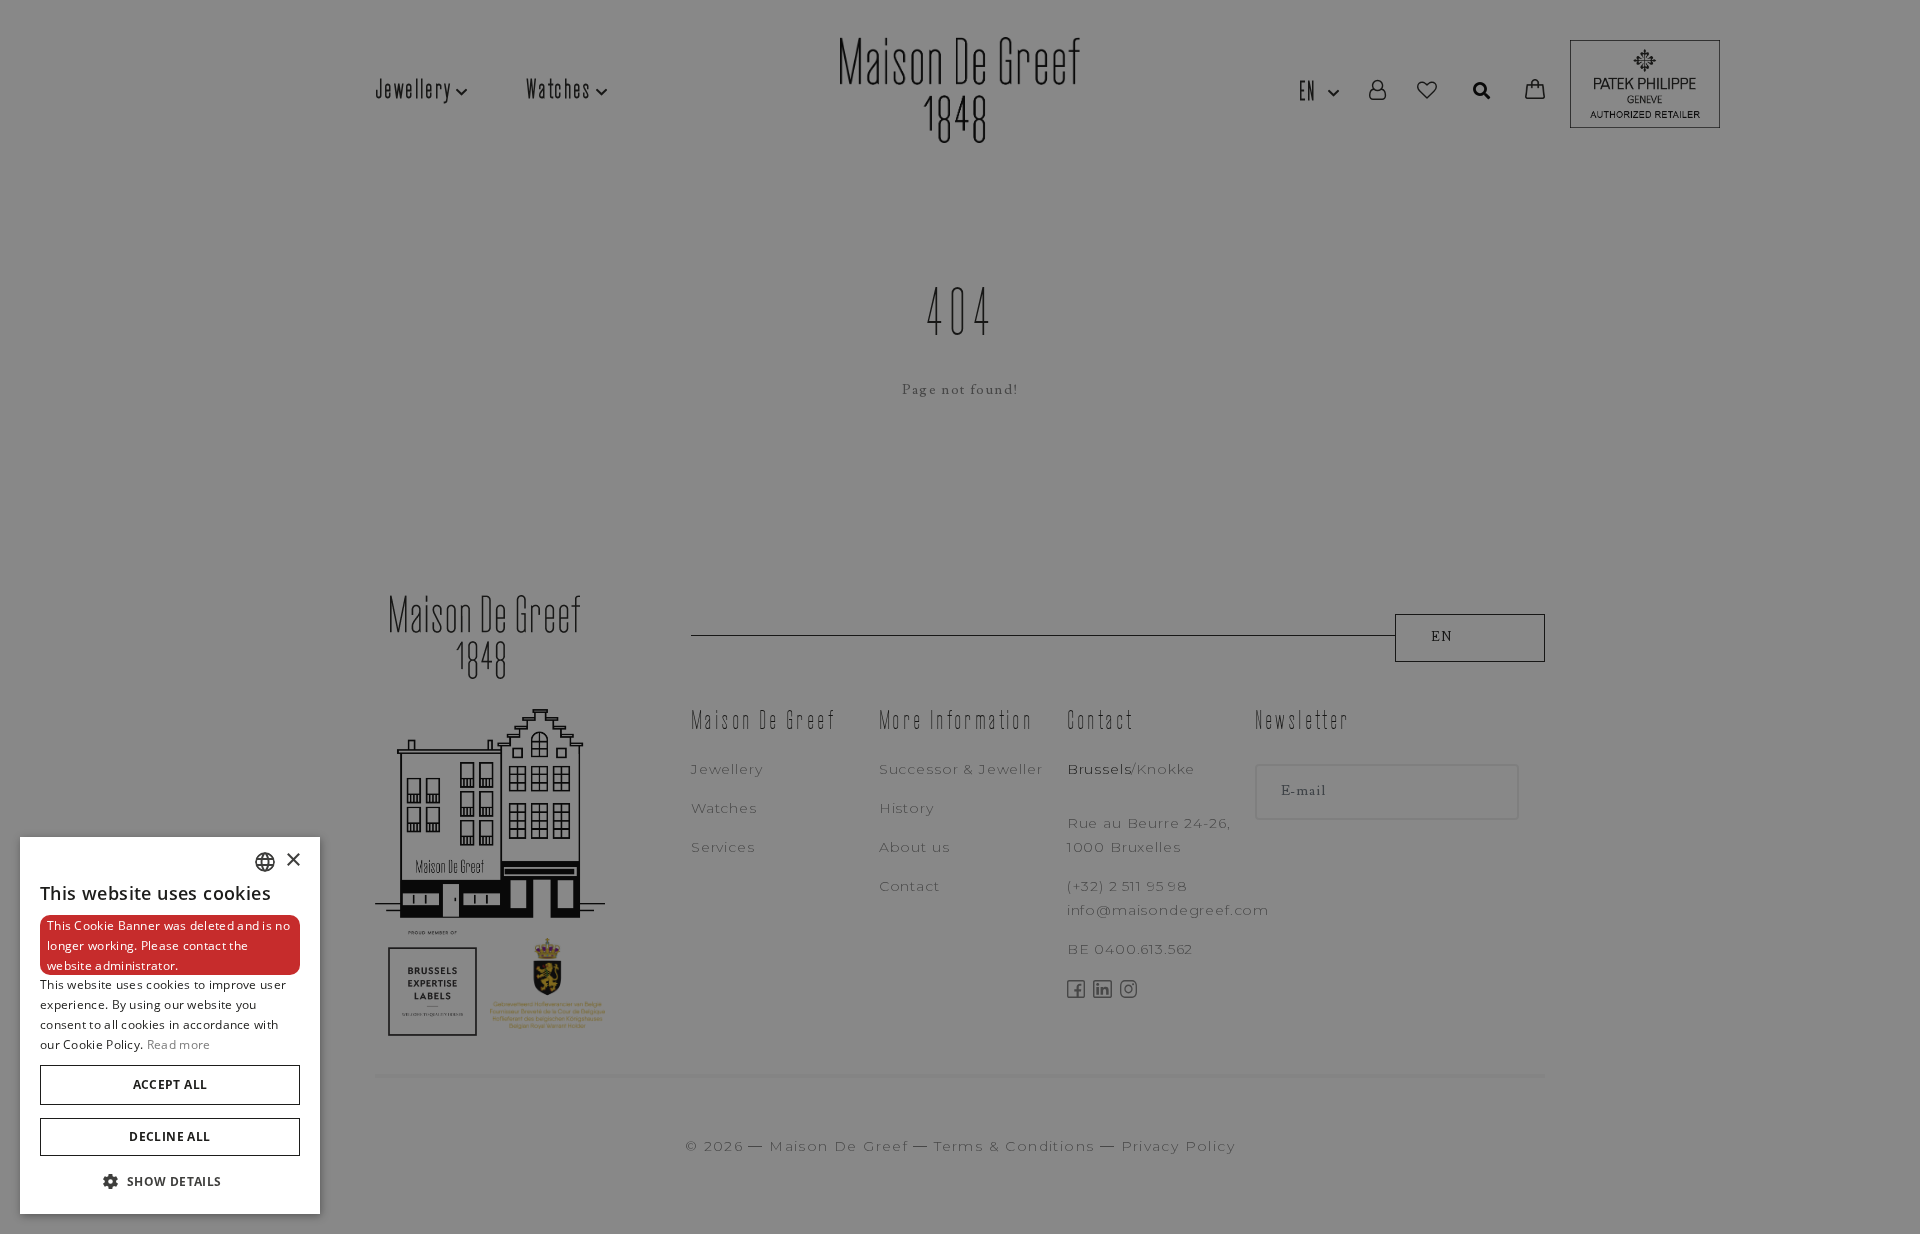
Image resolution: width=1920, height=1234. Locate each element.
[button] (170, 1181)
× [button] (292, 860)
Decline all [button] (169, 1136)
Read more (179, 1044)
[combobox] (265, 862)
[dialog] (170, 1025)
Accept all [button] (170, 1084)
